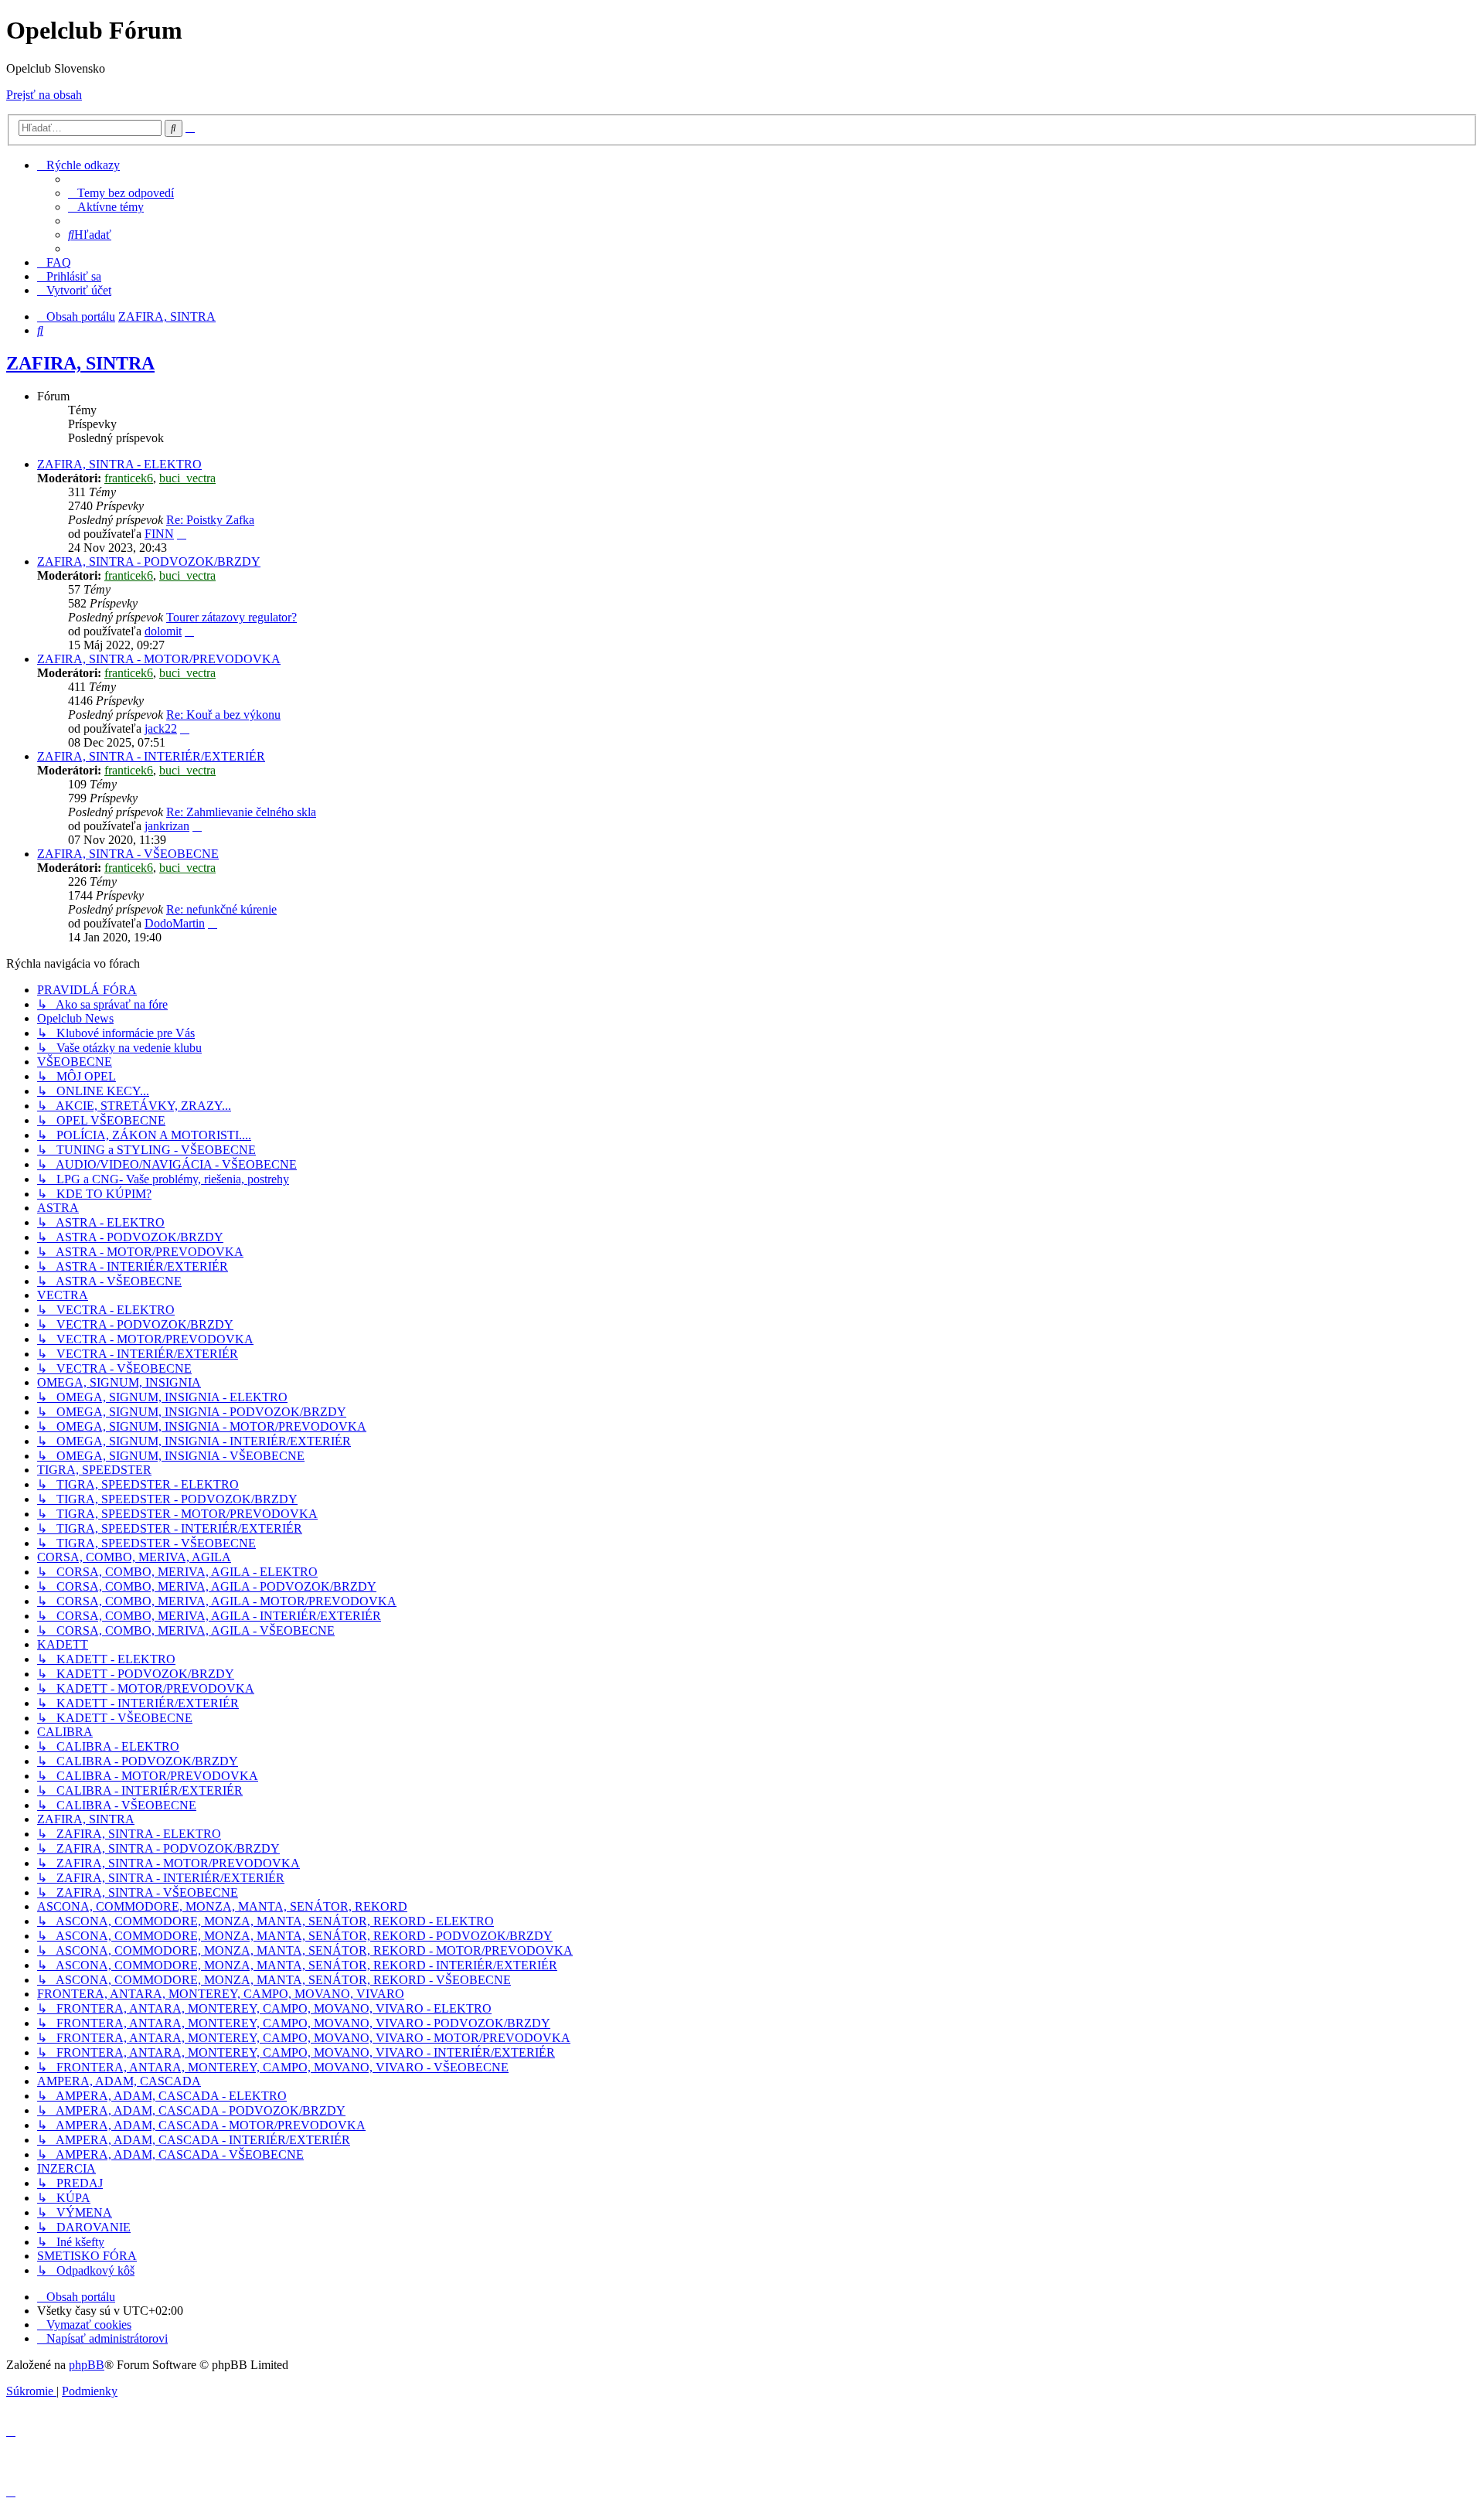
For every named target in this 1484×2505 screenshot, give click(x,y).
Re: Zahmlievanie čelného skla (241, 812)
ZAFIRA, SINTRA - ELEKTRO (119, 464)
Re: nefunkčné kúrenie (221, 909)
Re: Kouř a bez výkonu (223, 715)
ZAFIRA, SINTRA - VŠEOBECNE (128, 854)
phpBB (87, 2365)
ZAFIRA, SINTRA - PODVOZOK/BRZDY (149, 562)
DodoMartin (175, 923)
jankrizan (167, 826)
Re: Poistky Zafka (210, 520)
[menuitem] (121, 193)
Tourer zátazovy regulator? (231, 617)
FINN (159, 534)
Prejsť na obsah (44, 95)
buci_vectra (187, 478)
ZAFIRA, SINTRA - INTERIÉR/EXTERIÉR (151, 756)
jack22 (161, 728)
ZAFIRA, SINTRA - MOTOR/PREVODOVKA (159, 659)
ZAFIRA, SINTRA (80, 363)
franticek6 (129, 478)
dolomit (163, 631)
